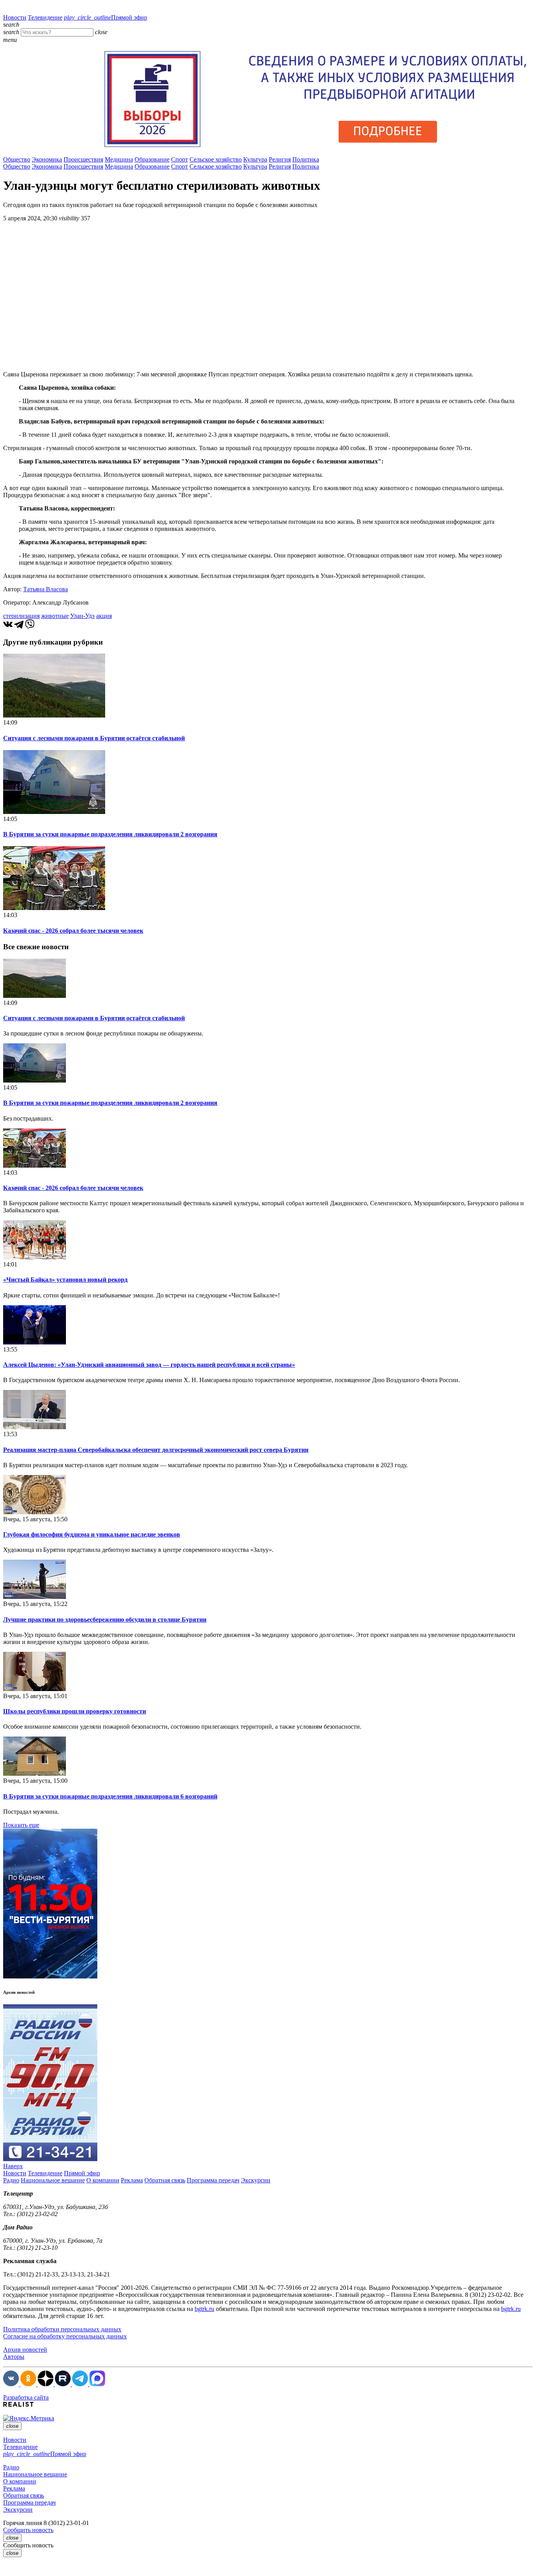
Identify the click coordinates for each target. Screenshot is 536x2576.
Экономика (47, 159)
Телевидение (45, 17)
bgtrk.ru (204, 2309)
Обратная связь (165, 2180)
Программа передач (213, 2180)
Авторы (14, 2357)
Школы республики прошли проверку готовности (75, 1711)
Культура (255, 159)
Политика (306, 159)
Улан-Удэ (82, 616)
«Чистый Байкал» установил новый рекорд (65, 1280)
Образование (152, 159)
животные (55, 616)
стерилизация (21, 616)
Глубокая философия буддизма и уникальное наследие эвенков (92, 1534)
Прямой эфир (106, 17)
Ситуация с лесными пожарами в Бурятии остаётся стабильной (94, 738)
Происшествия (83, 159)
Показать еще (21, 1825)
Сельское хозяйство (216, 159)
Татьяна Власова (46, 589)
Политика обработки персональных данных (62, 2329)
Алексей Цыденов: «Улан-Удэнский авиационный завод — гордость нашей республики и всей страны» (149, 1365)
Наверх (13, 2166)
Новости (15, 17)
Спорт (180, 159)
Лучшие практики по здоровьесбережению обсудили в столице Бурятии (105, 1620)
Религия (280, 159)
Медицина (119, 159)
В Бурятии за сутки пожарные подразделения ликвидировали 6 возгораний (110, 1796)
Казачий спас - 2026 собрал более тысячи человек (73, 931)
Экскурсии (256, 2180)
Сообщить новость (28, 2530)
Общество (17, 159)
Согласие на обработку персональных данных (65, 2336)
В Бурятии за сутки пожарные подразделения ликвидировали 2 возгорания (110, 834)
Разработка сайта (26, 2397)
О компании (103, 2180)
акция (104, 616)
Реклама (132, 2180)
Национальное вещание (53, 2180)
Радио (11, 2180)
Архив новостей (25, 2350)
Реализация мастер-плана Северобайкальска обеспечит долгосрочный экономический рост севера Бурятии (156, 1450)
